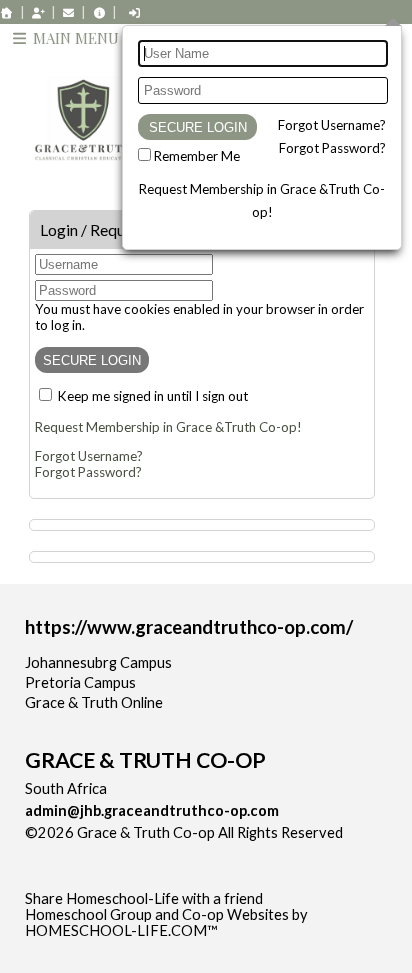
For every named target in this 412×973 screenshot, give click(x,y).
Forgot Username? (332, 125)
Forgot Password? (332, 148)
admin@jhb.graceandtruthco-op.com (152, 810)
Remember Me (197, 156)
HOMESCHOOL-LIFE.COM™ (121, 930)
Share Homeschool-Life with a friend (144, 898)
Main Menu (74, 38)
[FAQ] (99, 12)
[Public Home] (7, 12)
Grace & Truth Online (94, 702)
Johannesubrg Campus (98, 662)
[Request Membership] (38, 12)
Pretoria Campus (80, 682)
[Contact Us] (69, 12)
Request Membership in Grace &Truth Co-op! (168, 427)
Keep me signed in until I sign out (153, 396)
